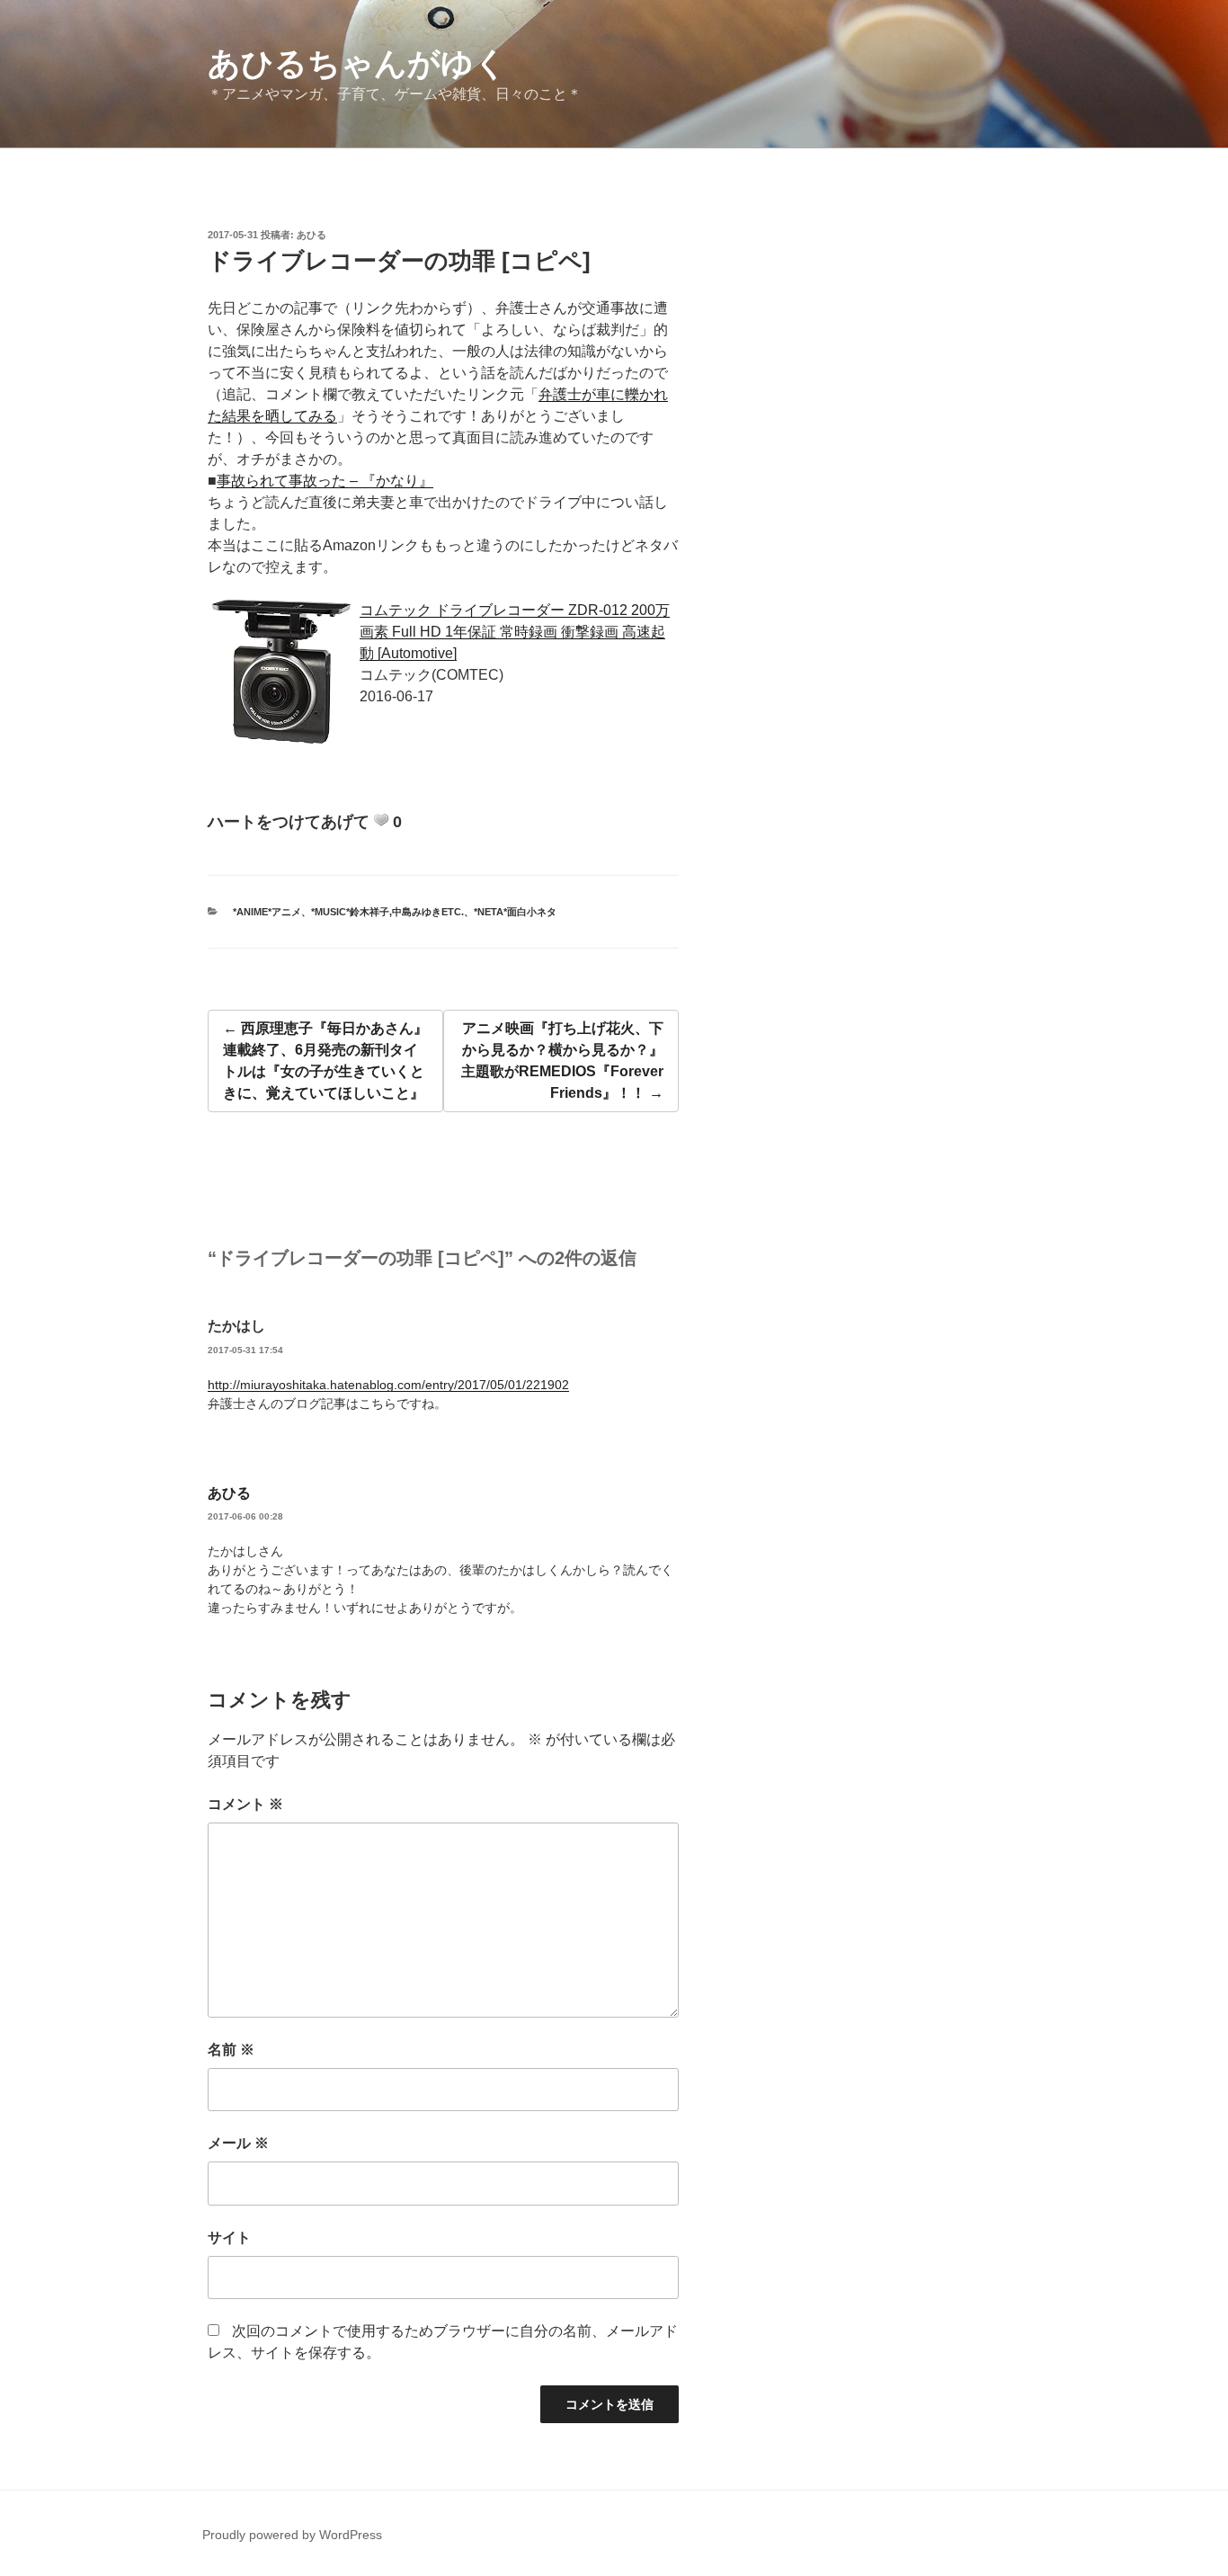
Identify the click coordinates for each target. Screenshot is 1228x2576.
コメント (245, 1804)
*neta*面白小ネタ (515, 912)
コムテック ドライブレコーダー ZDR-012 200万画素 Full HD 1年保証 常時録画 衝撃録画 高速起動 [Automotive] (515, 632)
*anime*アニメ (267, 912)
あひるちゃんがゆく (357, 63)
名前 (231, 2050)
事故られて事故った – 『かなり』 (325, 481)
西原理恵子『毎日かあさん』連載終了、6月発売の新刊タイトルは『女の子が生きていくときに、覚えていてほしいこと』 (325, 1061)
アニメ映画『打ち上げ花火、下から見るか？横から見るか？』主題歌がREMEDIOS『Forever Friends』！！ (562, 1061)
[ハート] (381, 820)
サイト (229, 2237)
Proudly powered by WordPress (292, 2535)
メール (238, 2143)
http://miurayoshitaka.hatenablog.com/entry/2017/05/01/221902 (388, 1385)
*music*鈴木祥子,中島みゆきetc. (387, 912)
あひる (311, 235)
